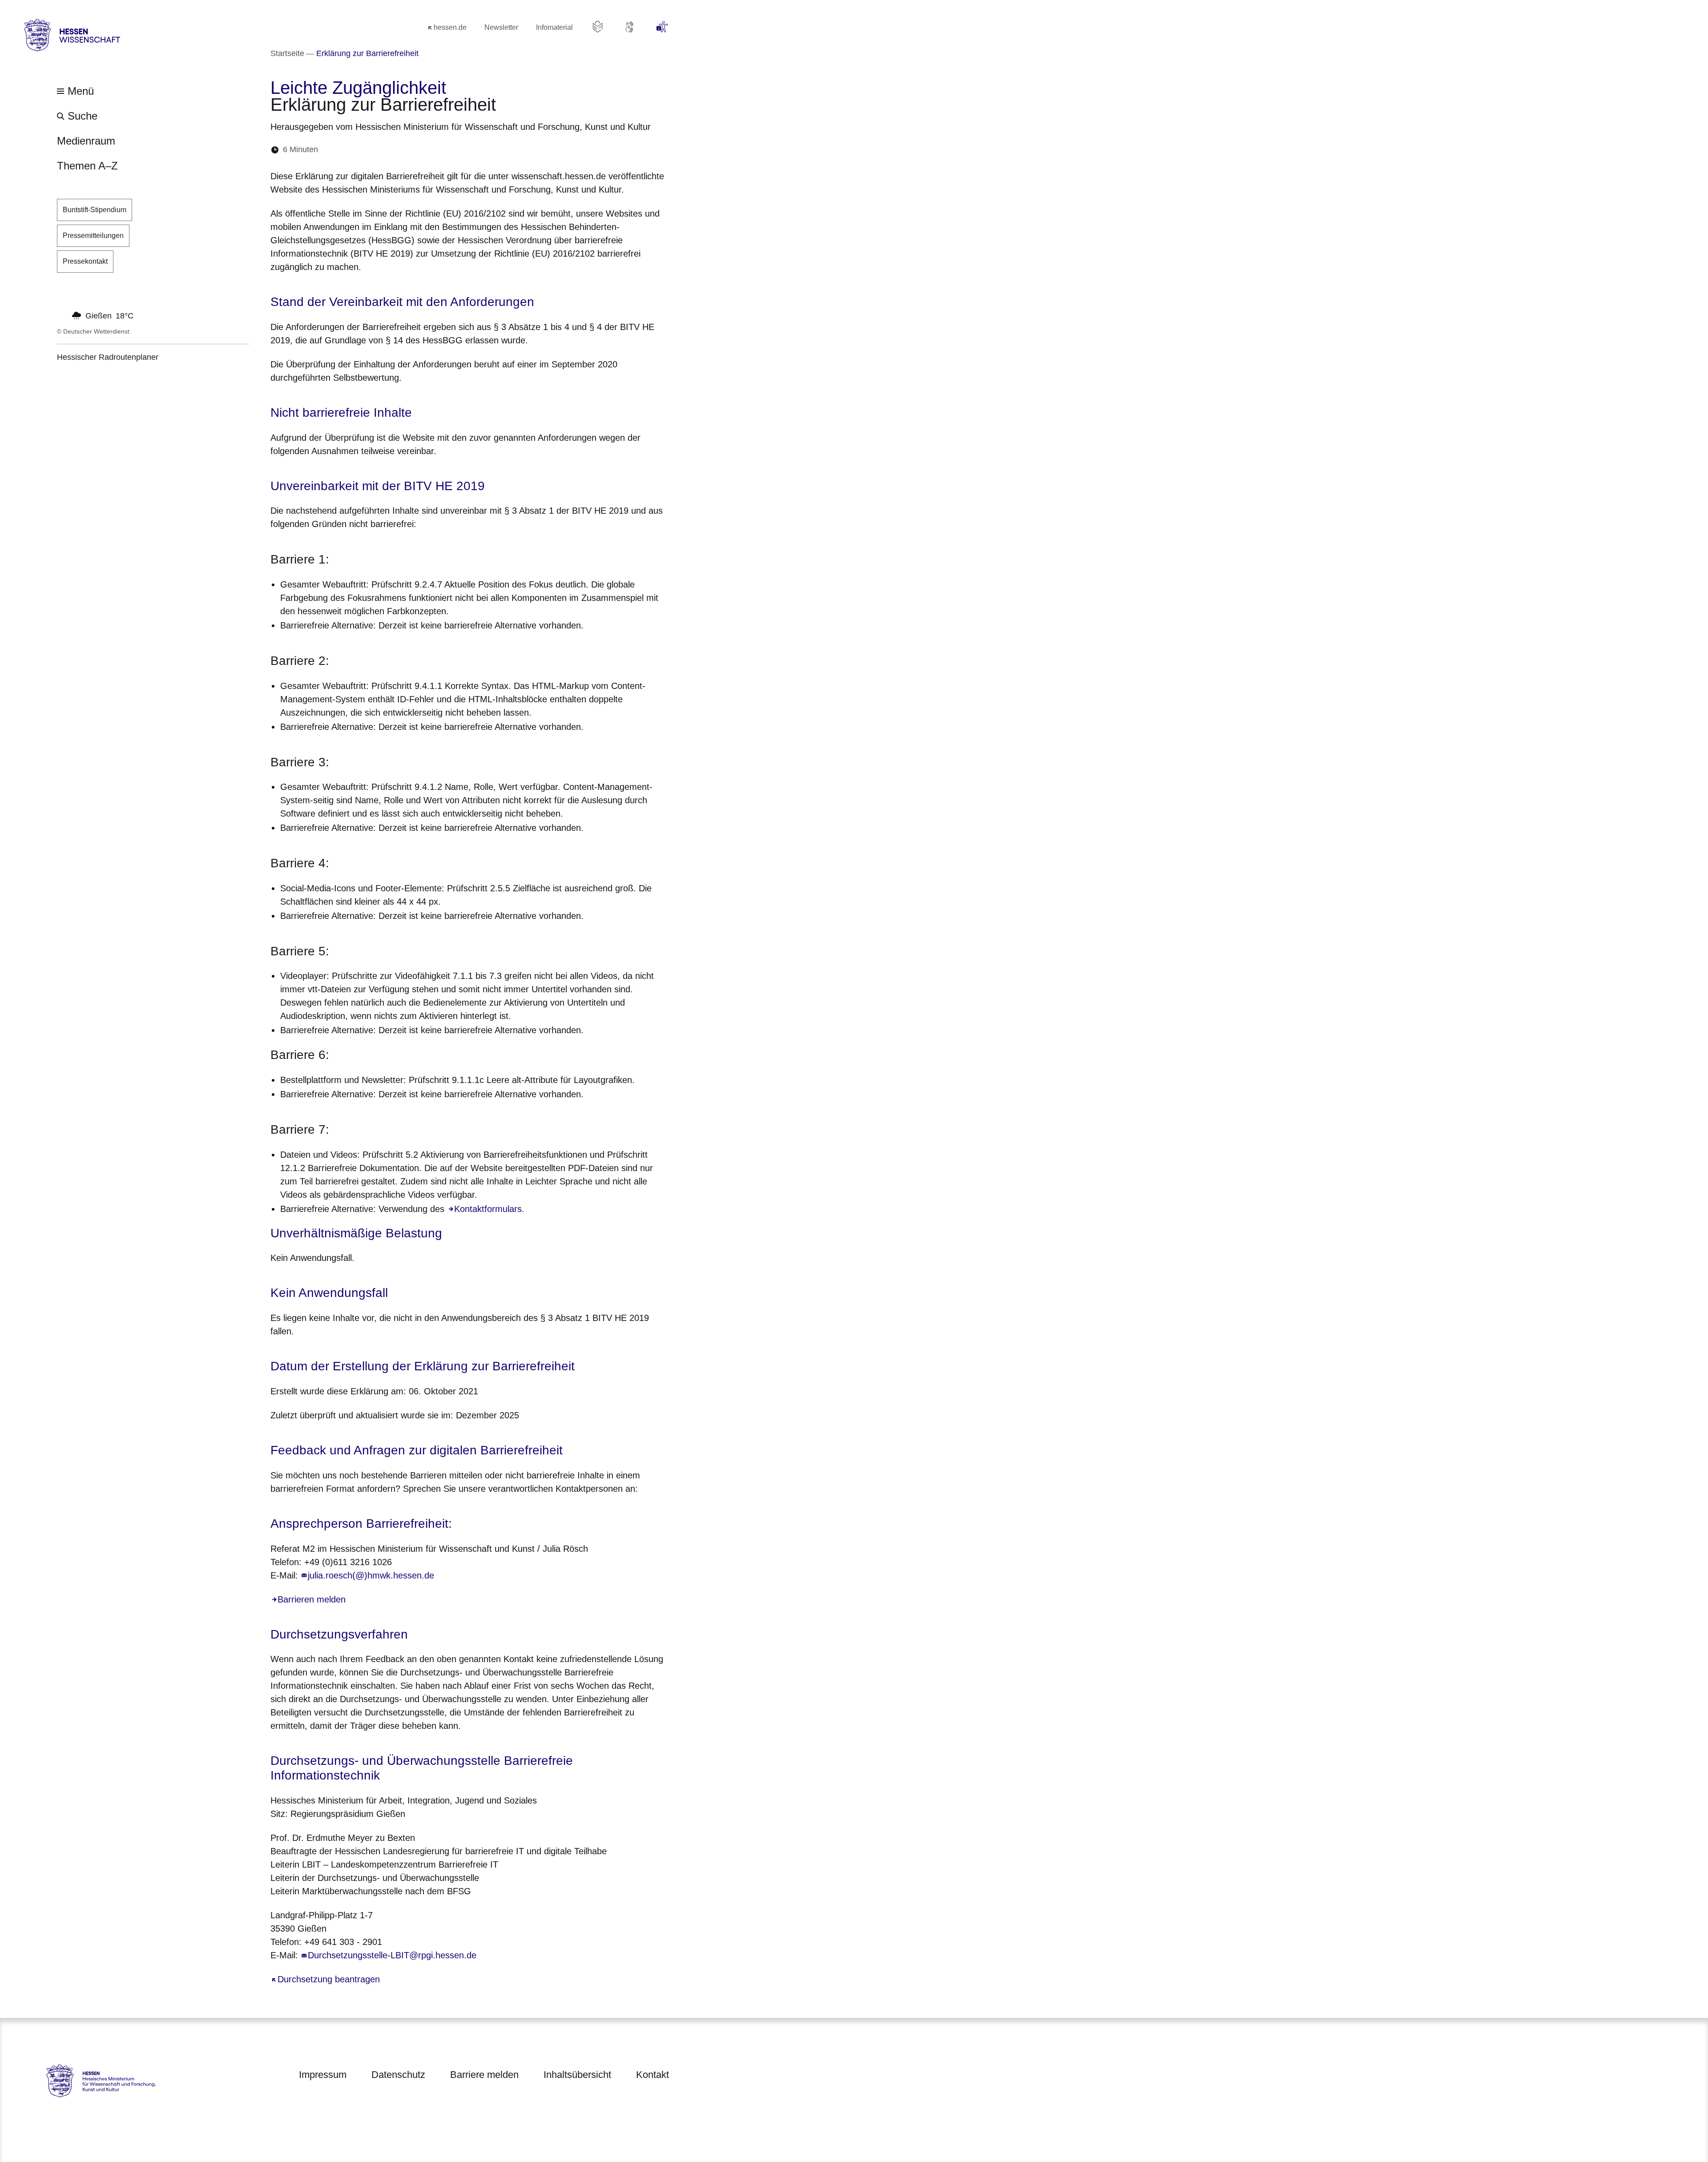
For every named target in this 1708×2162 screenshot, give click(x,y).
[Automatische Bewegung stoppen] (62, 315)
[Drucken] (401, 150)
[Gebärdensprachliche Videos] (630, 27)
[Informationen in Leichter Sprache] (598, 27)
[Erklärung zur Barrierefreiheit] (662, 27)
